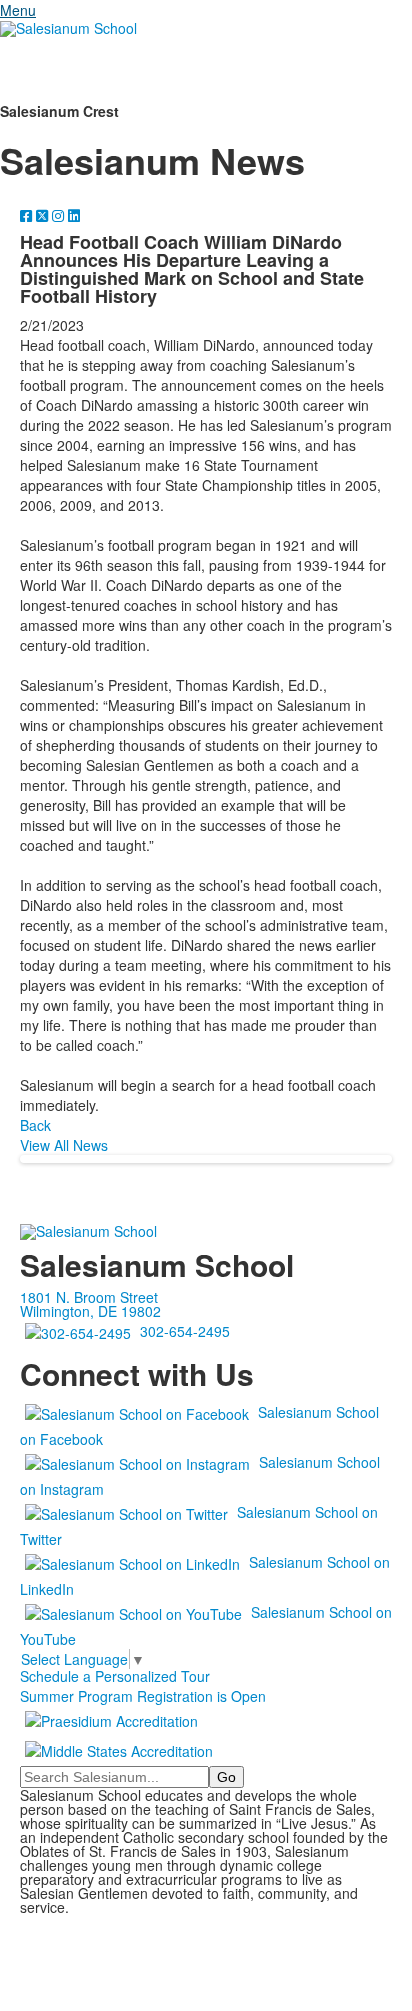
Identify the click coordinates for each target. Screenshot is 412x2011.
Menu (18, 10)
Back (35, 1125)
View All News (64, 1145)
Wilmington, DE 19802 (90, 1311)
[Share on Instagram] (60, 215)
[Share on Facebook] (28, 215)
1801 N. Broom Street (89, 1297)
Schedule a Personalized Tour (115, 1676)
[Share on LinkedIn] (74, 215)
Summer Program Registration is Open (143, 1696)
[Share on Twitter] (44, 215)
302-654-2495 (185, 1331)
